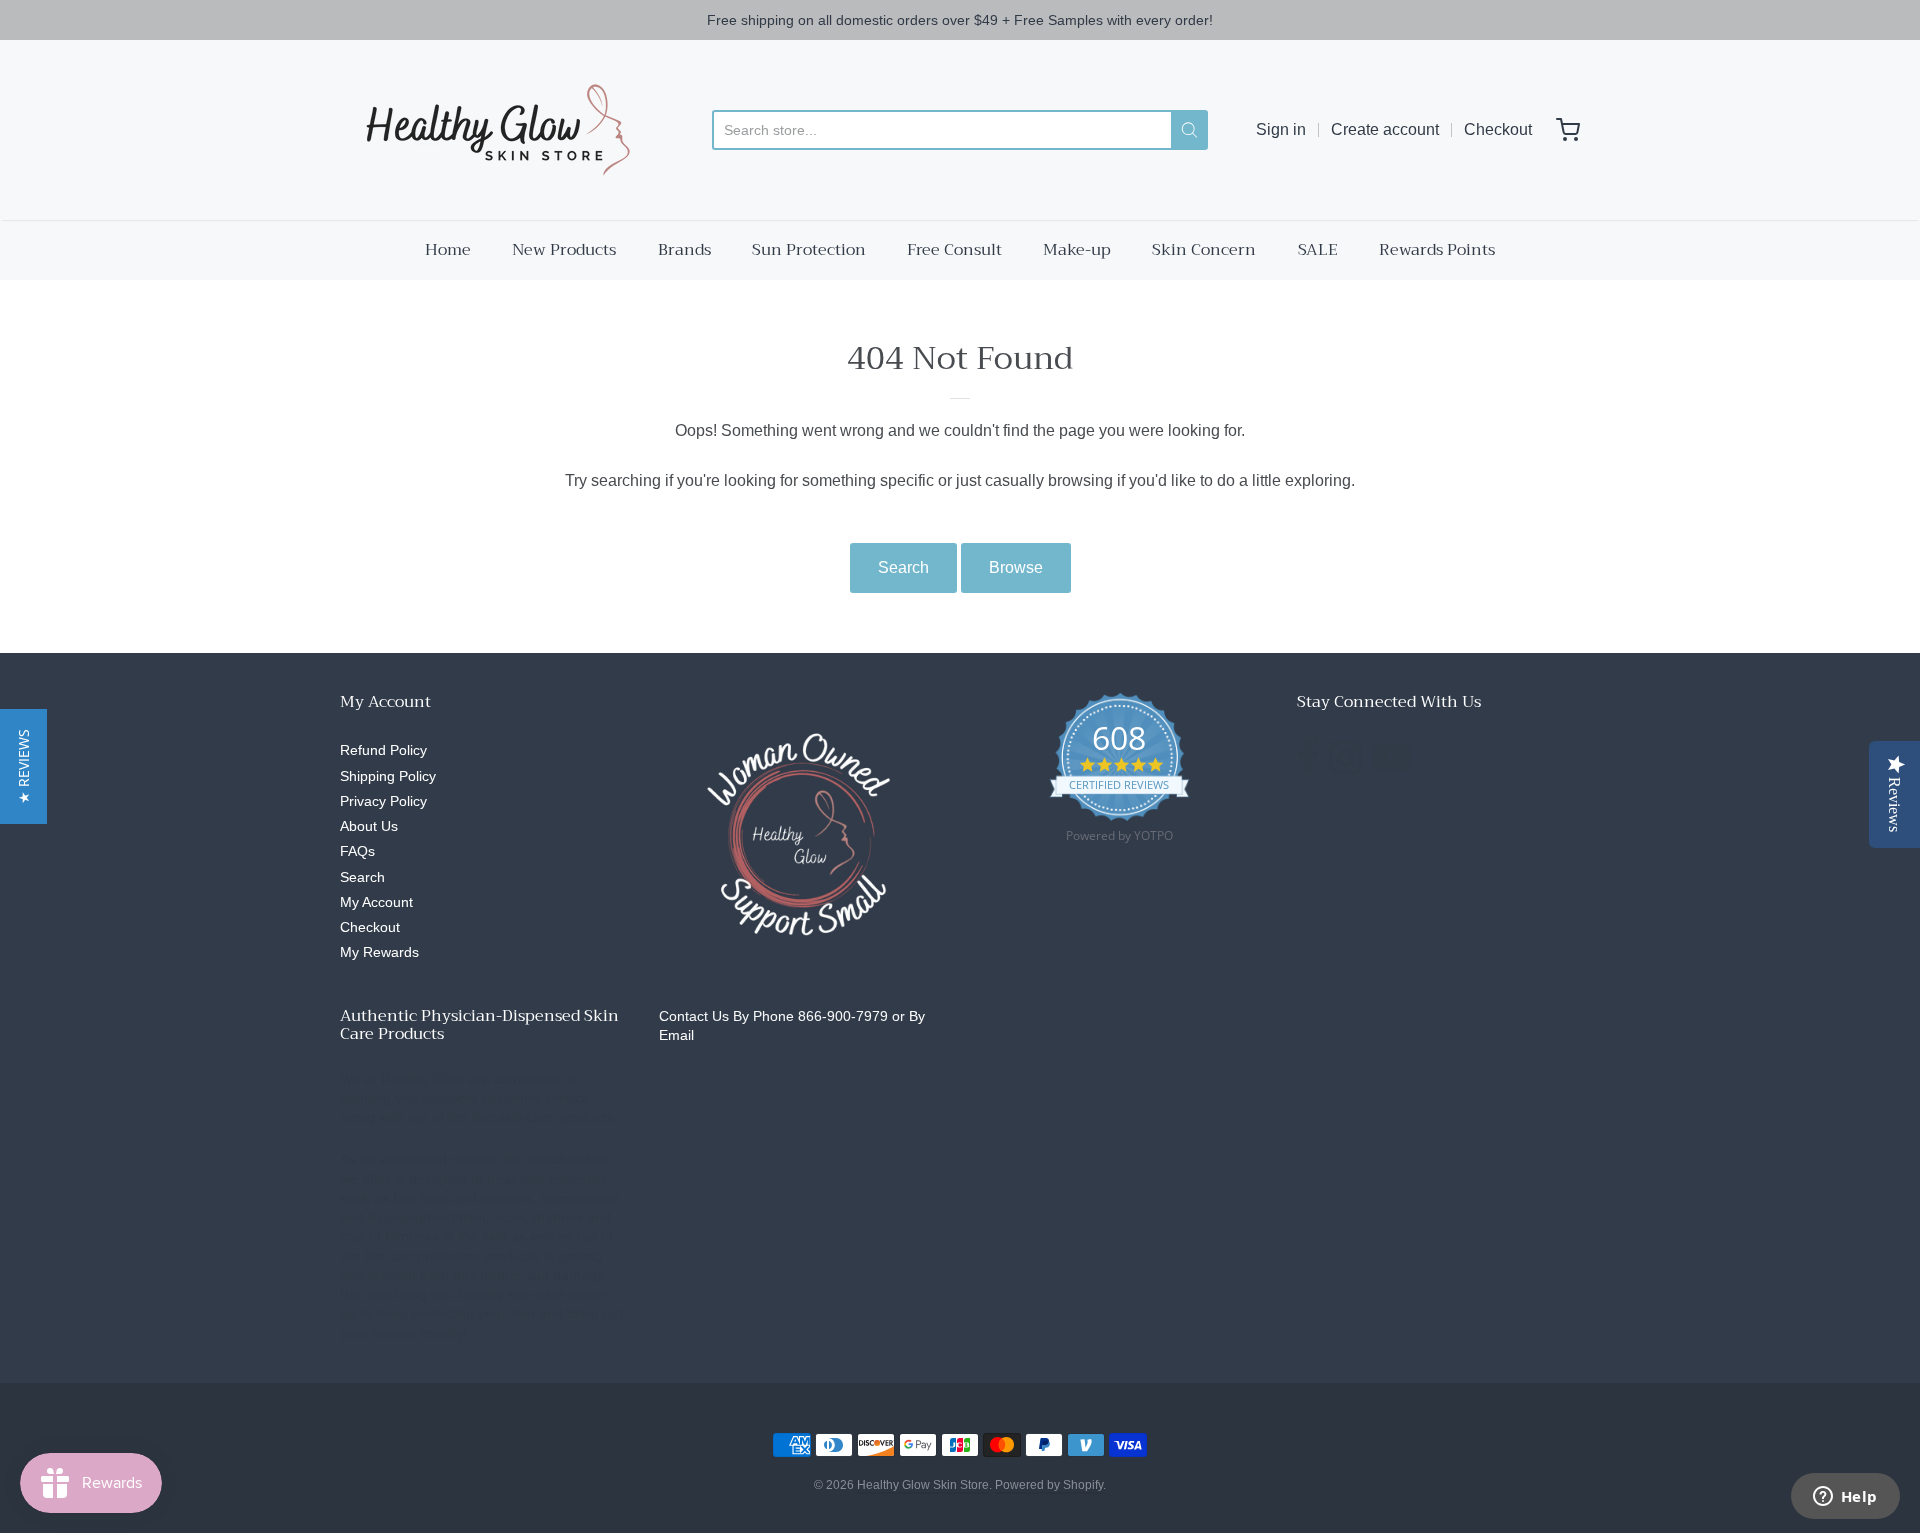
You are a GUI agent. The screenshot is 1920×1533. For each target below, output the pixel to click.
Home (448, 250)
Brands (684, 250)
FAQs (357, 851)
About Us (369, 826)
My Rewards (379, 952)
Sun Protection (809, 250)
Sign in (1281, 129)
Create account (1385, 129)
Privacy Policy (383, 801)
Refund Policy (383, 750)
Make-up (1077, 250)
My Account (376, 902)
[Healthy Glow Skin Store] (493, 130)
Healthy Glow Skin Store (923, 1485)
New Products (564, 250)
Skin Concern (1204, 250)
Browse (1016, 567)
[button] (23, 766)
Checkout (1498, 129)
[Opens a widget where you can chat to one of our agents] (1845, 1498)
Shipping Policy (388, 776)
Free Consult (954, 250)
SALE (1318, 250)
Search (903, 567)
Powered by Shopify (1049, 1485)
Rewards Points (1437, 250)
